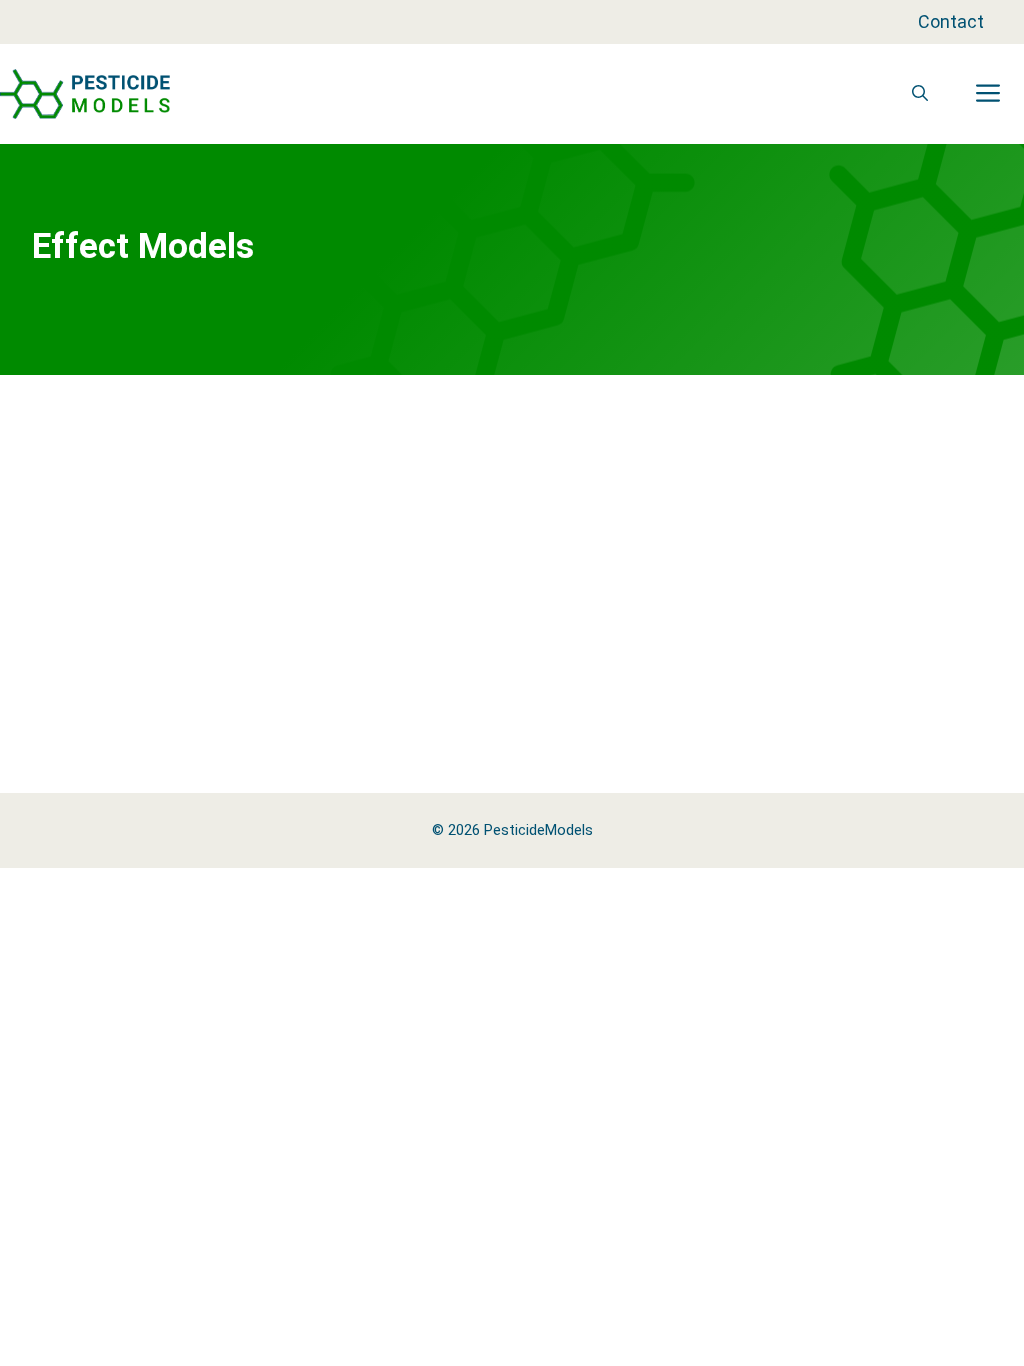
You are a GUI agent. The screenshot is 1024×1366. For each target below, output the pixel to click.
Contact (951, 21)
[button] (920, 94)
